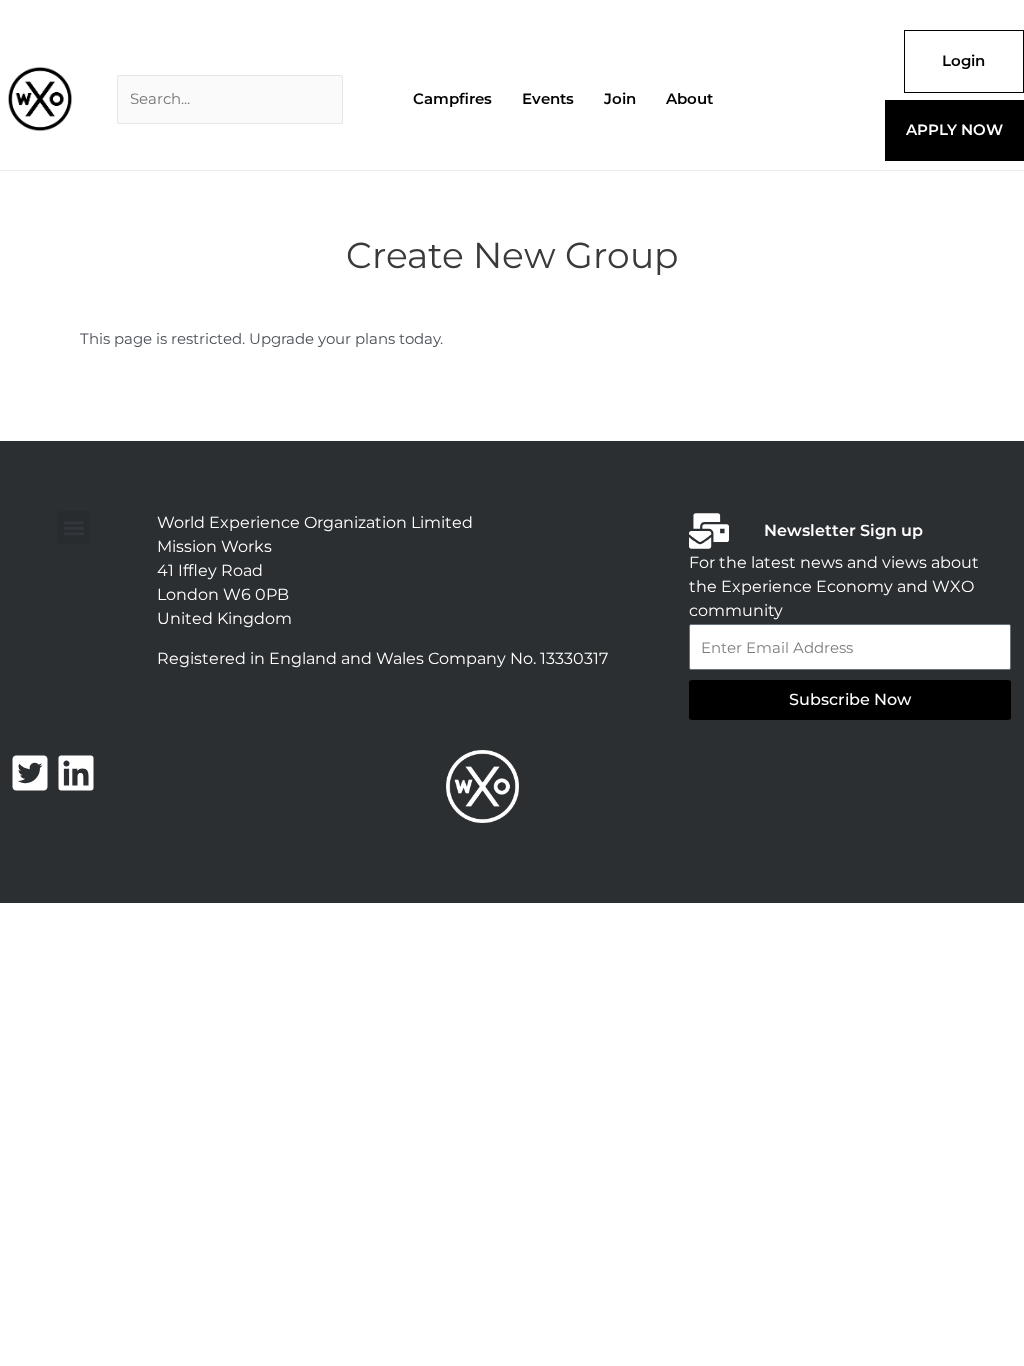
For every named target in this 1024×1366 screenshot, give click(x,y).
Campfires (452, 98)
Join (620, 98)
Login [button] (963, 60)
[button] (73, 527)
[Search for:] (230, 99)
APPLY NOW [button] (954, 129)
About (689, 98)
